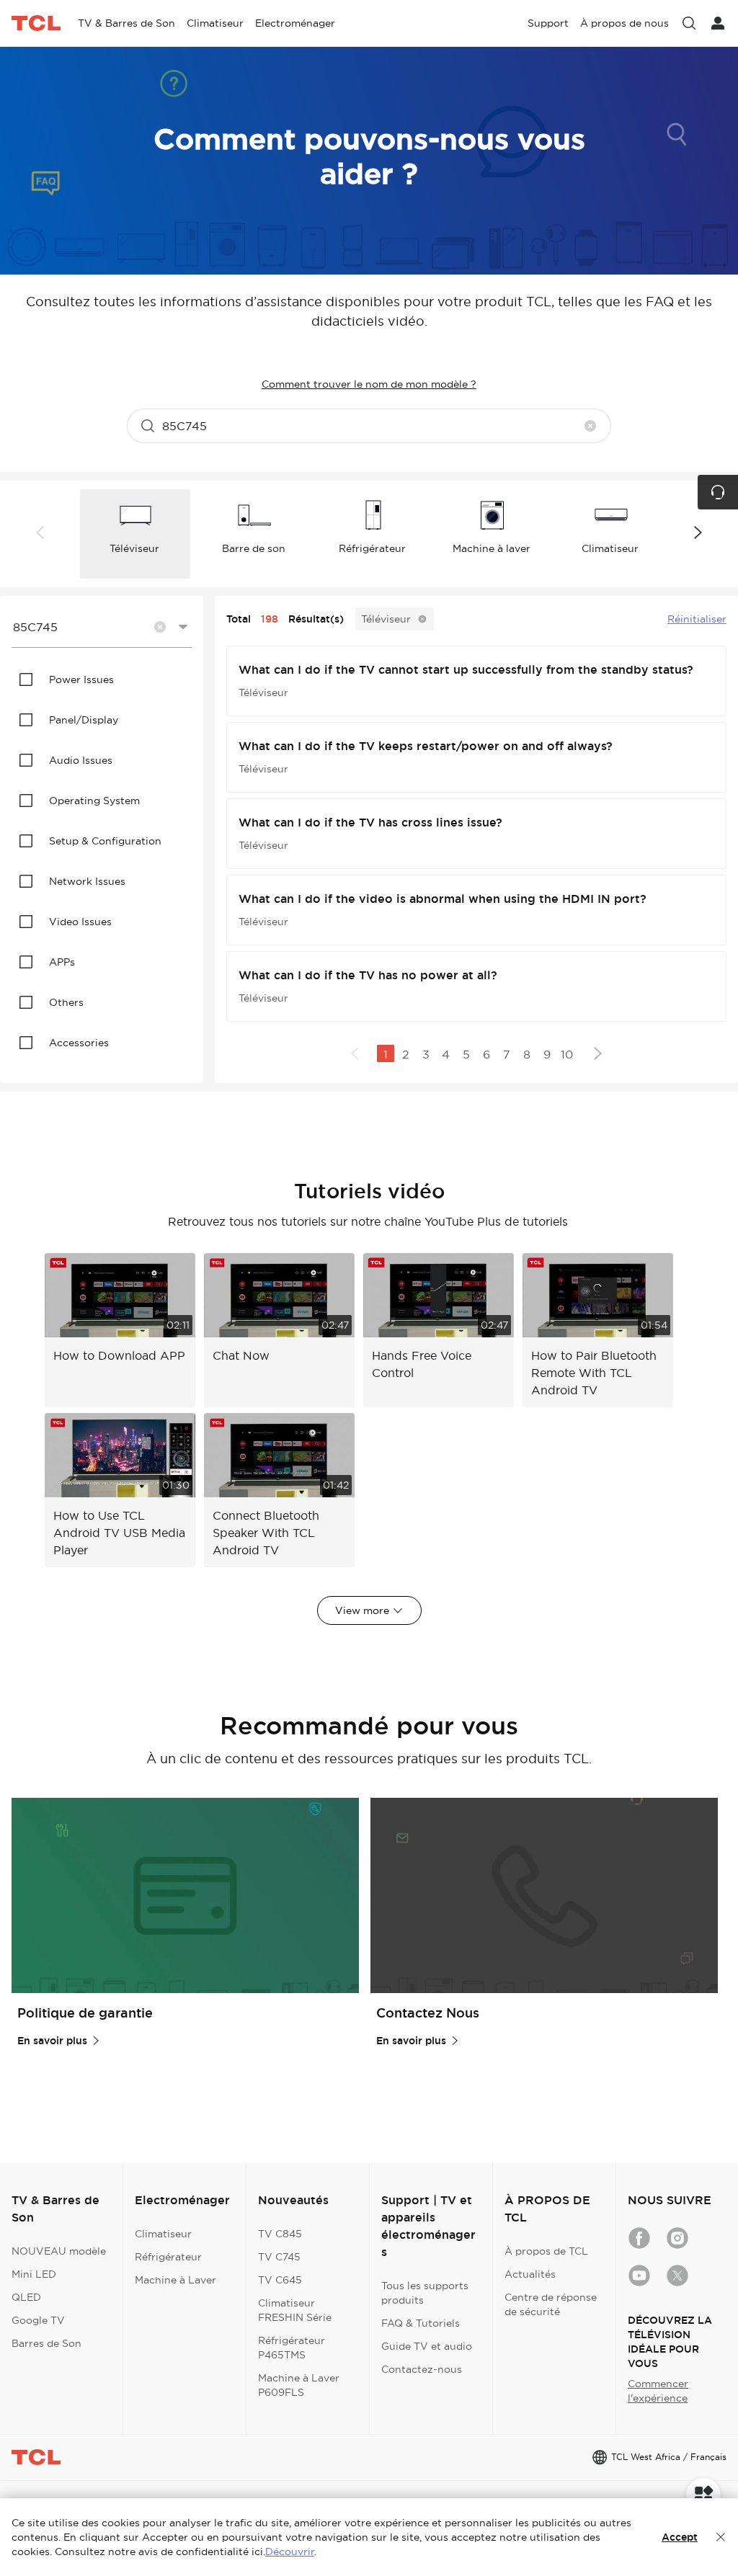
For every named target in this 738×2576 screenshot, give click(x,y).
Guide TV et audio (427, 2346)
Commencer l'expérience (658, 2391)
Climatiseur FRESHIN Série (295, 2310)
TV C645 (280, 2280)
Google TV (38, 2320)
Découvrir (290, 2552)
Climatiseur (163, 2234)
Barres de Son (46, 2343)
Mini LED (34, 2274)
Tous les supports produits (425, 2293)
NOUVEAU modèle (59, 2251)
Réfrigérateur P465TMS (292, 2348)
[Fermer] (721, 2537)
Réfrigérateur (168, 2257)
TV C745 (279, 2257)
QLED (26, 2297)
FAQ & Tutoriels (421, 2323)
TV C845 (280, 2234)
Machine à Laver (175, 2280)
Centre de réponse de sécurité (551, 2304)
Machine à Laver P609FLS (299, 2385)
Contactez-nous (422, 2369)
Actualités (530, 2274)
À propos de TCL (546, 2251)
